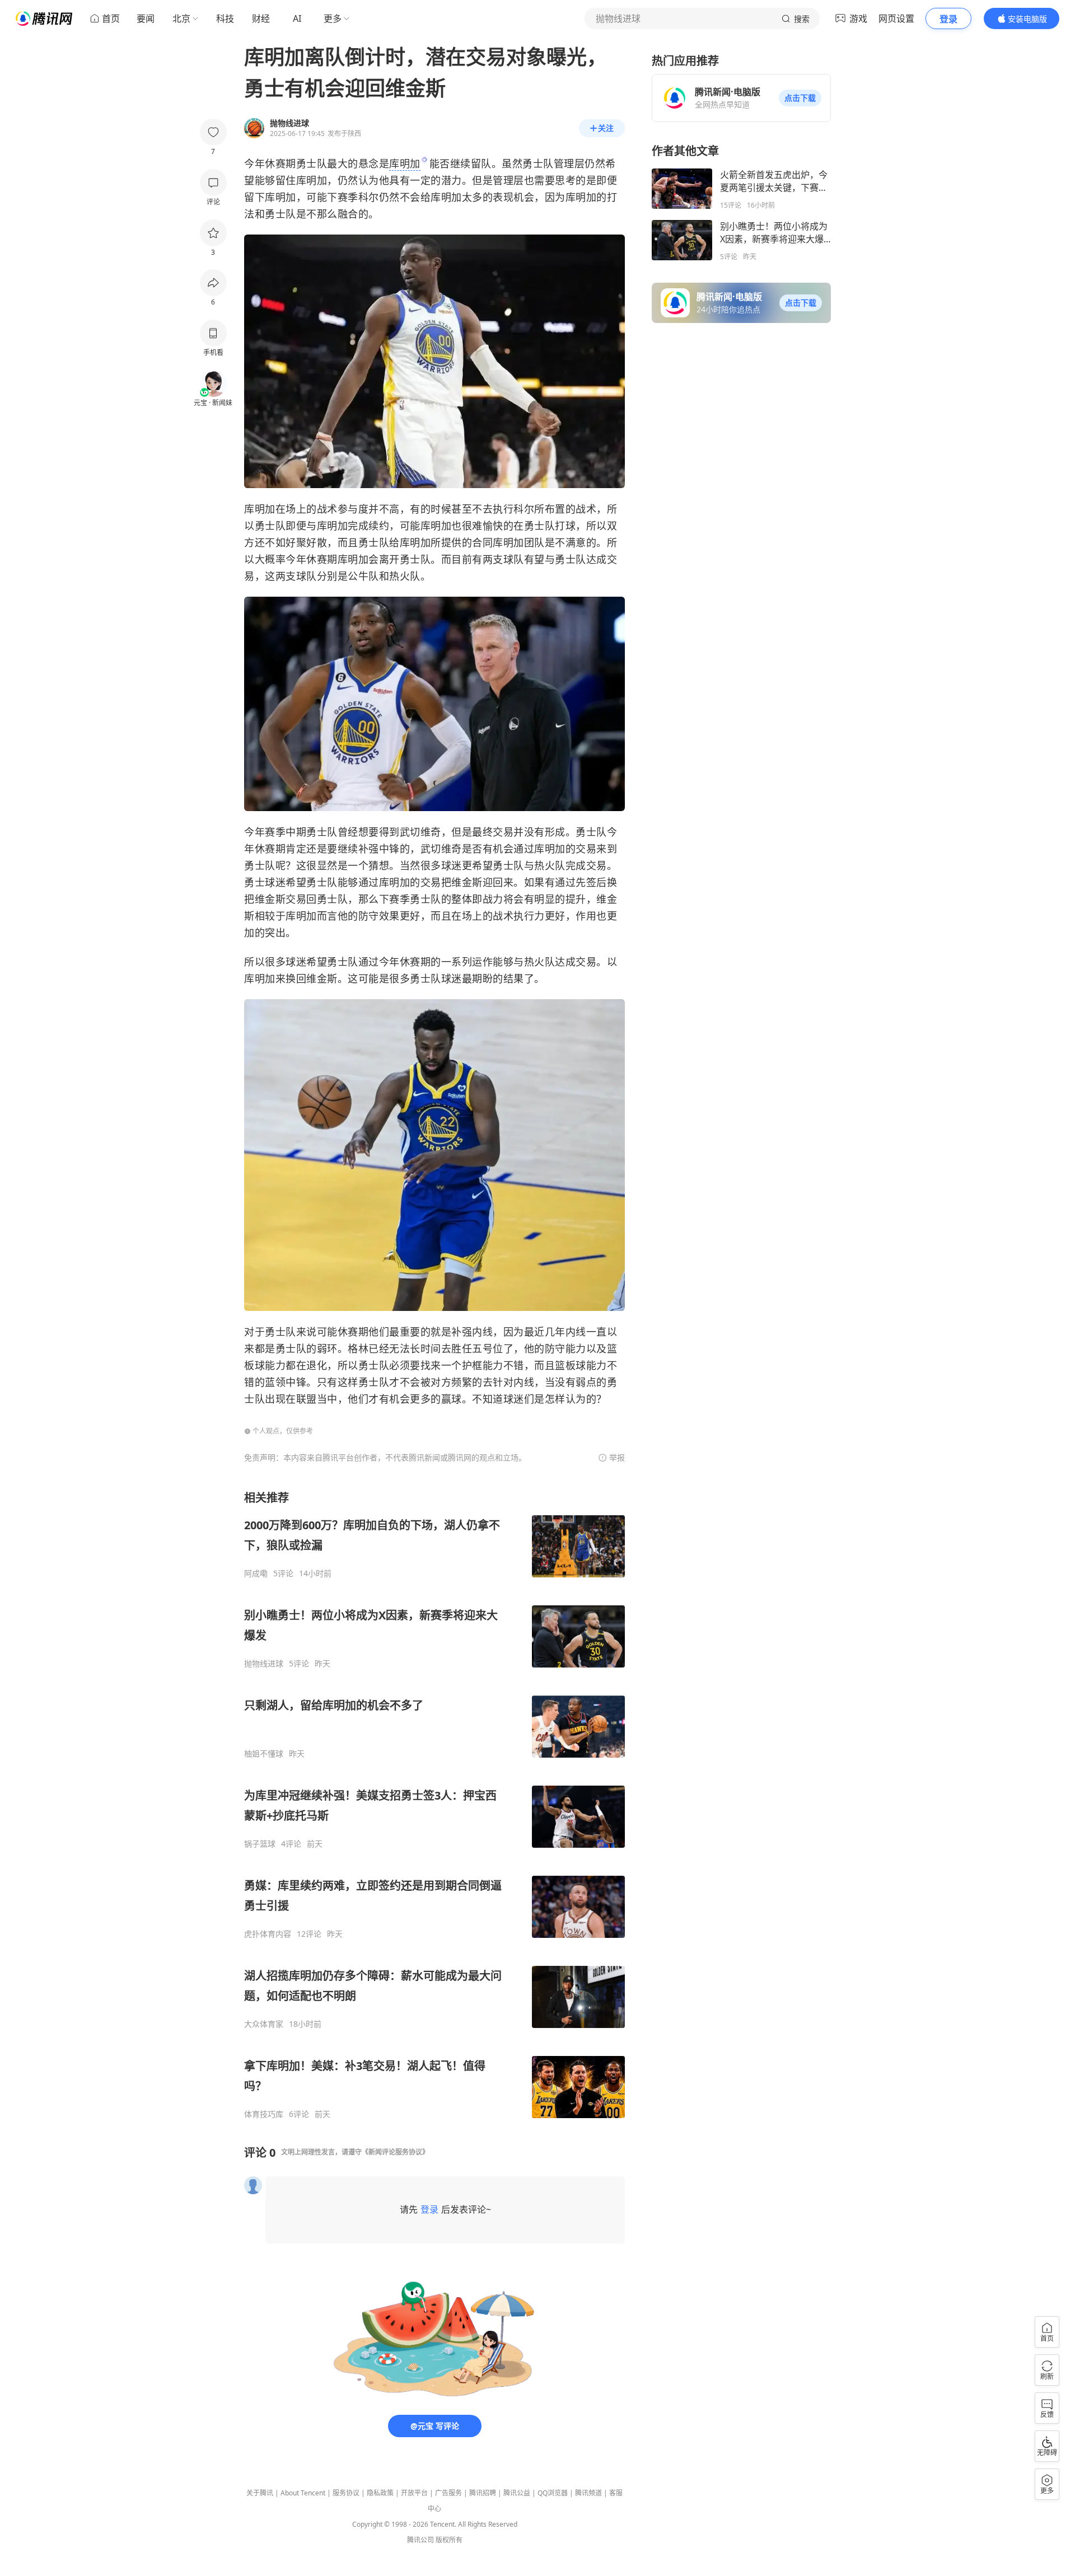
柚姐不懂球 (264, 1754)
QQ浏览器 (553, 2493)
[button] (800, 98)
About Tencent (303, 2493)
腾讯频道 (588, 2493)
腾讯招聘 (483, 2493)
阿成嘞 (256, 1573)
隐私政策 (380, 2493)
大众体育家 (264, 2024)
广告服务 (448, 2493)
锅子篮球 (260, 1844)
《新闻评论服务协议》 (395, 2152)
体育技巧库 (264, 2114)
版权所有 (449, 2540)
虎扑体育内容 (268, 1934)
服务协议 (346, 2493)
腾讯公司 (420, 2540)
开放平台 (414, 2493)
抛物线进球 (264, 1664)
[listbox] (434, 1805)
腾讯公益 (517, 2493)
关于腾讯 (260, 2493)
